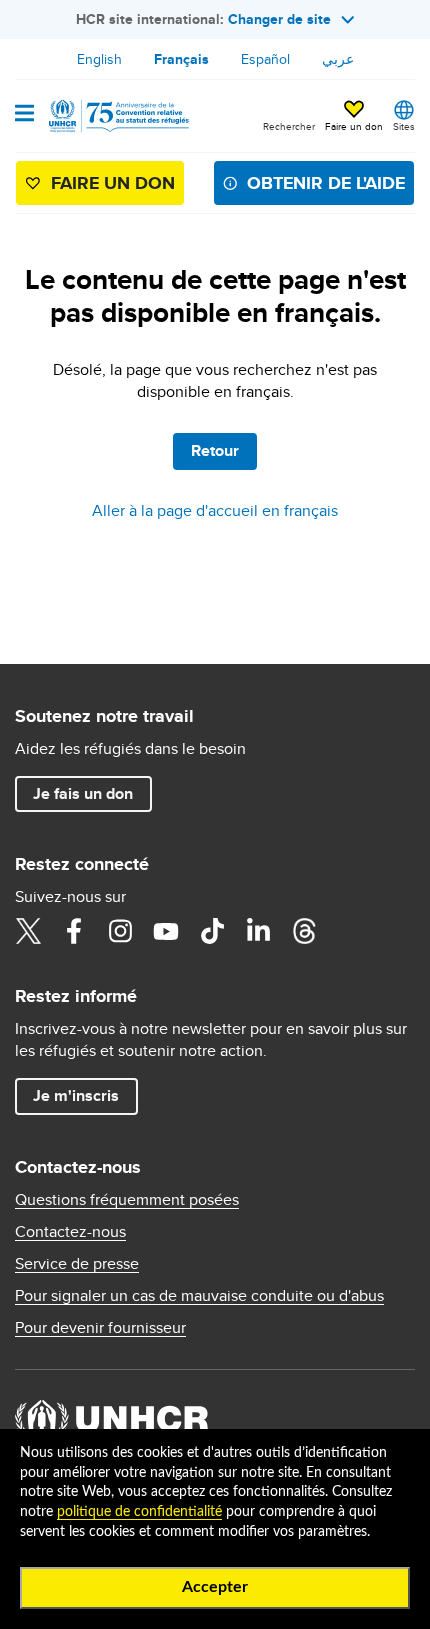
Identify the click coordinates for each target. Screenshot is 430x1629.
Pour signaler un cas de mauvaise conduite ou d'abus (199, 1296)
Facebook (74, 931)
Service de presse (77, 1264)
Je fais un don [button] (83, 793)
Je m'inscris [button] (76, 1095)
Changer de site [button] (279, 19)
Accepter (215, 1587)
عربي (338, 59)
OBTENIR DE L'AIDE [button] (326, 183)
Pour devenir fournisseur (100, 1328)
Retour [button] (215, 450)
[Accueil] (117, 116)
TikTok (212, 931)
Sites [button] (404, 126)
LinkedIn (258, 931)
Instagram (120, 931)
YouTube (166, 931)
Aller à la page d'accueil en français (215, 510)
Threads (304, 931)
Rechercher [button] (289, 126)
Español (265, 59)
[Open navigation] (24, 115)
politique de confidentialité (139, 1512)
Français (181, 59)
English (99, 59)
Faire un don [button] (354, 126)
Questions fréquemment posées (127, 1200)
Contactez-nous (70, 1232)
